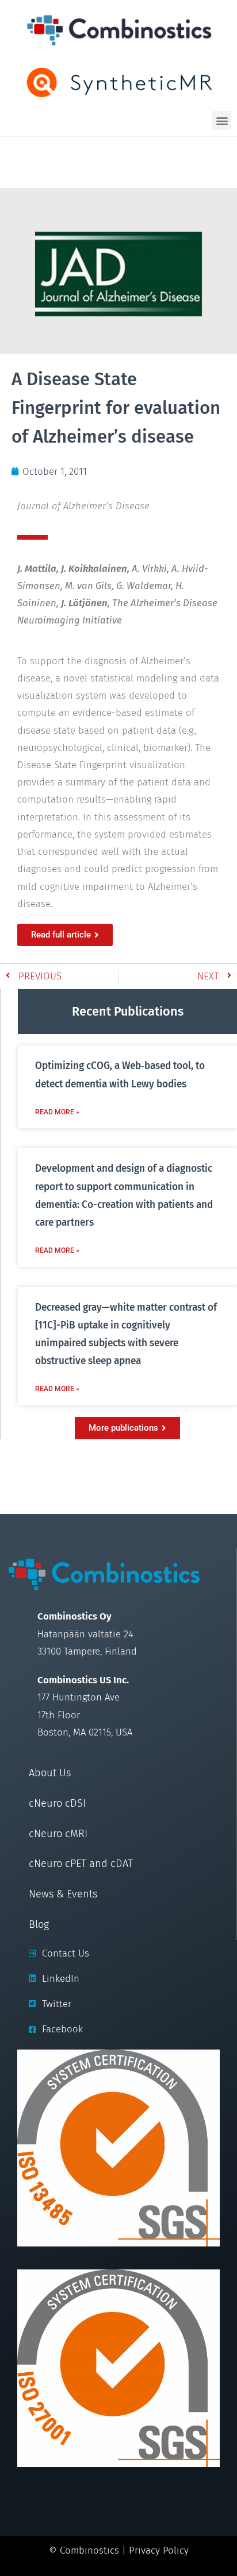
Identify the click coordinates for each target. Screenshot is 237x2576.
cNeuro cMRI (58, 1834)
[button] (222, 120)
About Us (50, 1773)
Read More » (57, 1112)
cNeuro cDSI (57, 1803)
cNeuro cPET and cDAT (81, 1864)
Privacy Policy (159, 2550)
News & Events (63, 1894)
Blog (39, 1924)
